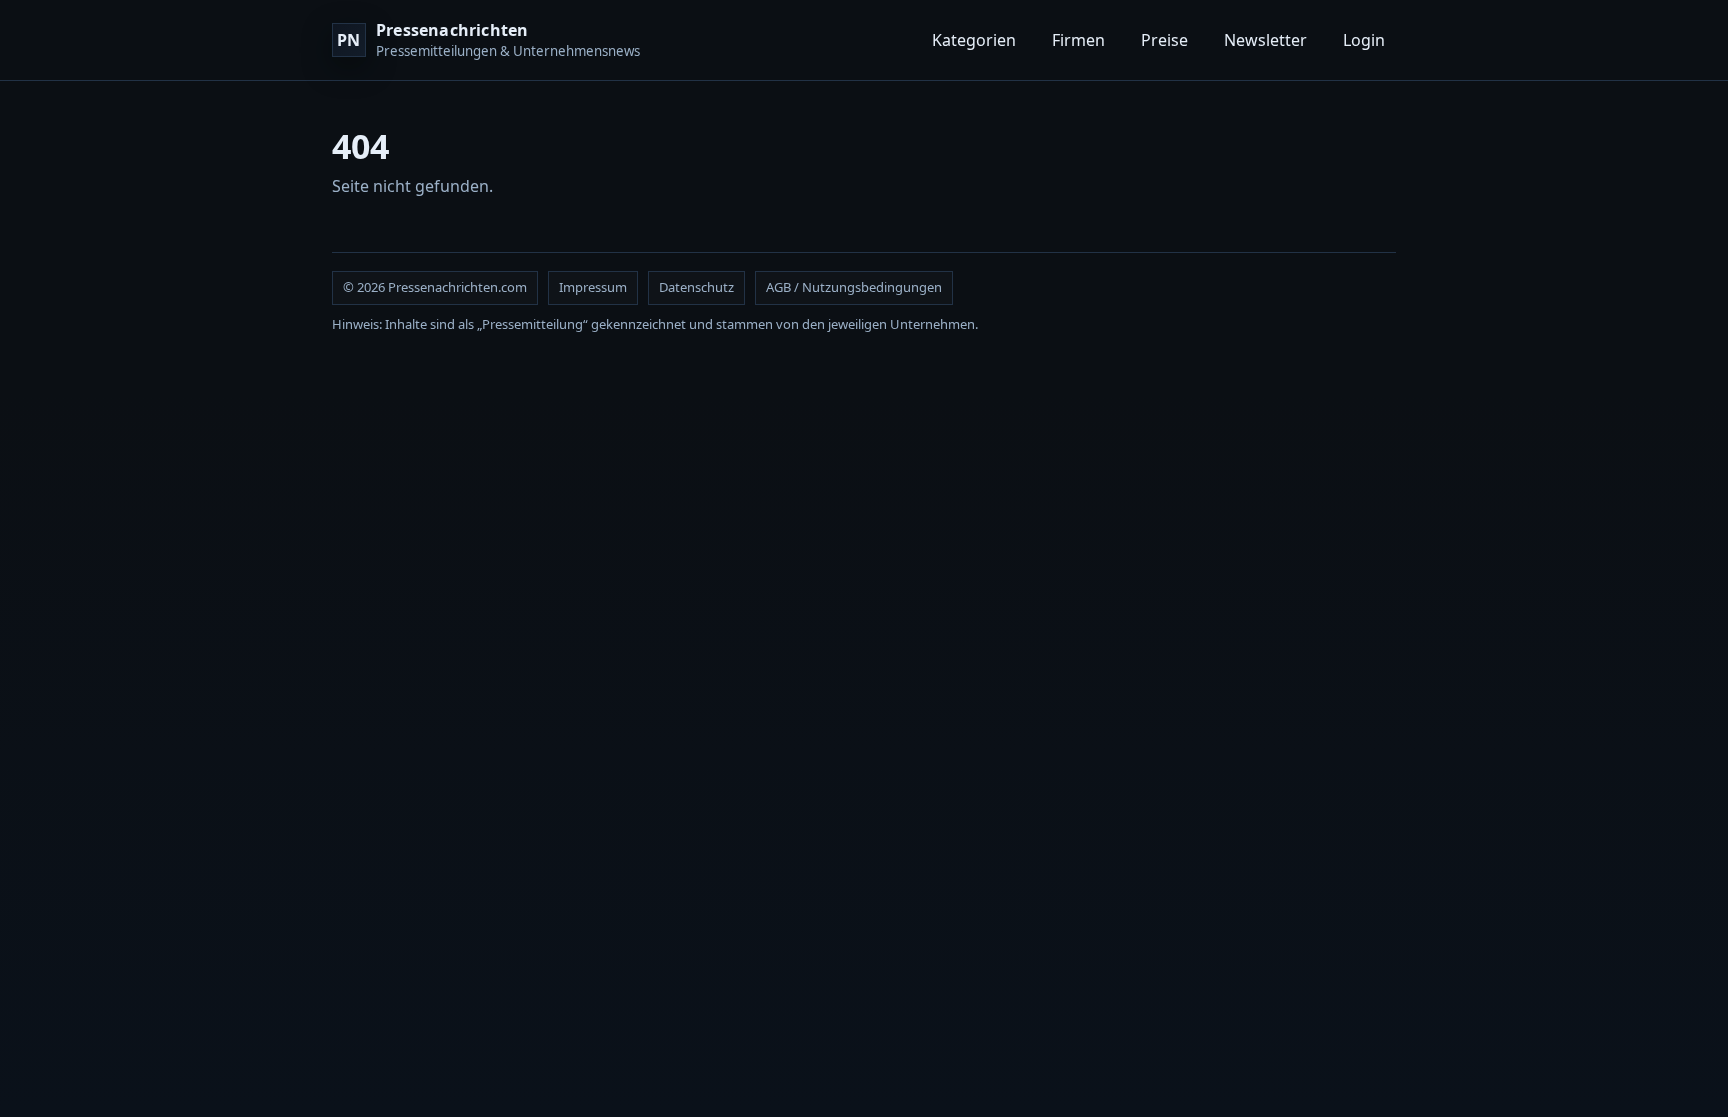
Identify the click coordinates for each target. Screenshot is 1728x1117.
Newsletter (1265, 40)
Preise (1164, 40)
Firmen (1078, 40)
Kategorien (974, 40)
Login (1364, 40)
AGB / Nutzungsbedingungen (854, 287)
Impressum (593, 287)
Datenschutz (696, 287)
